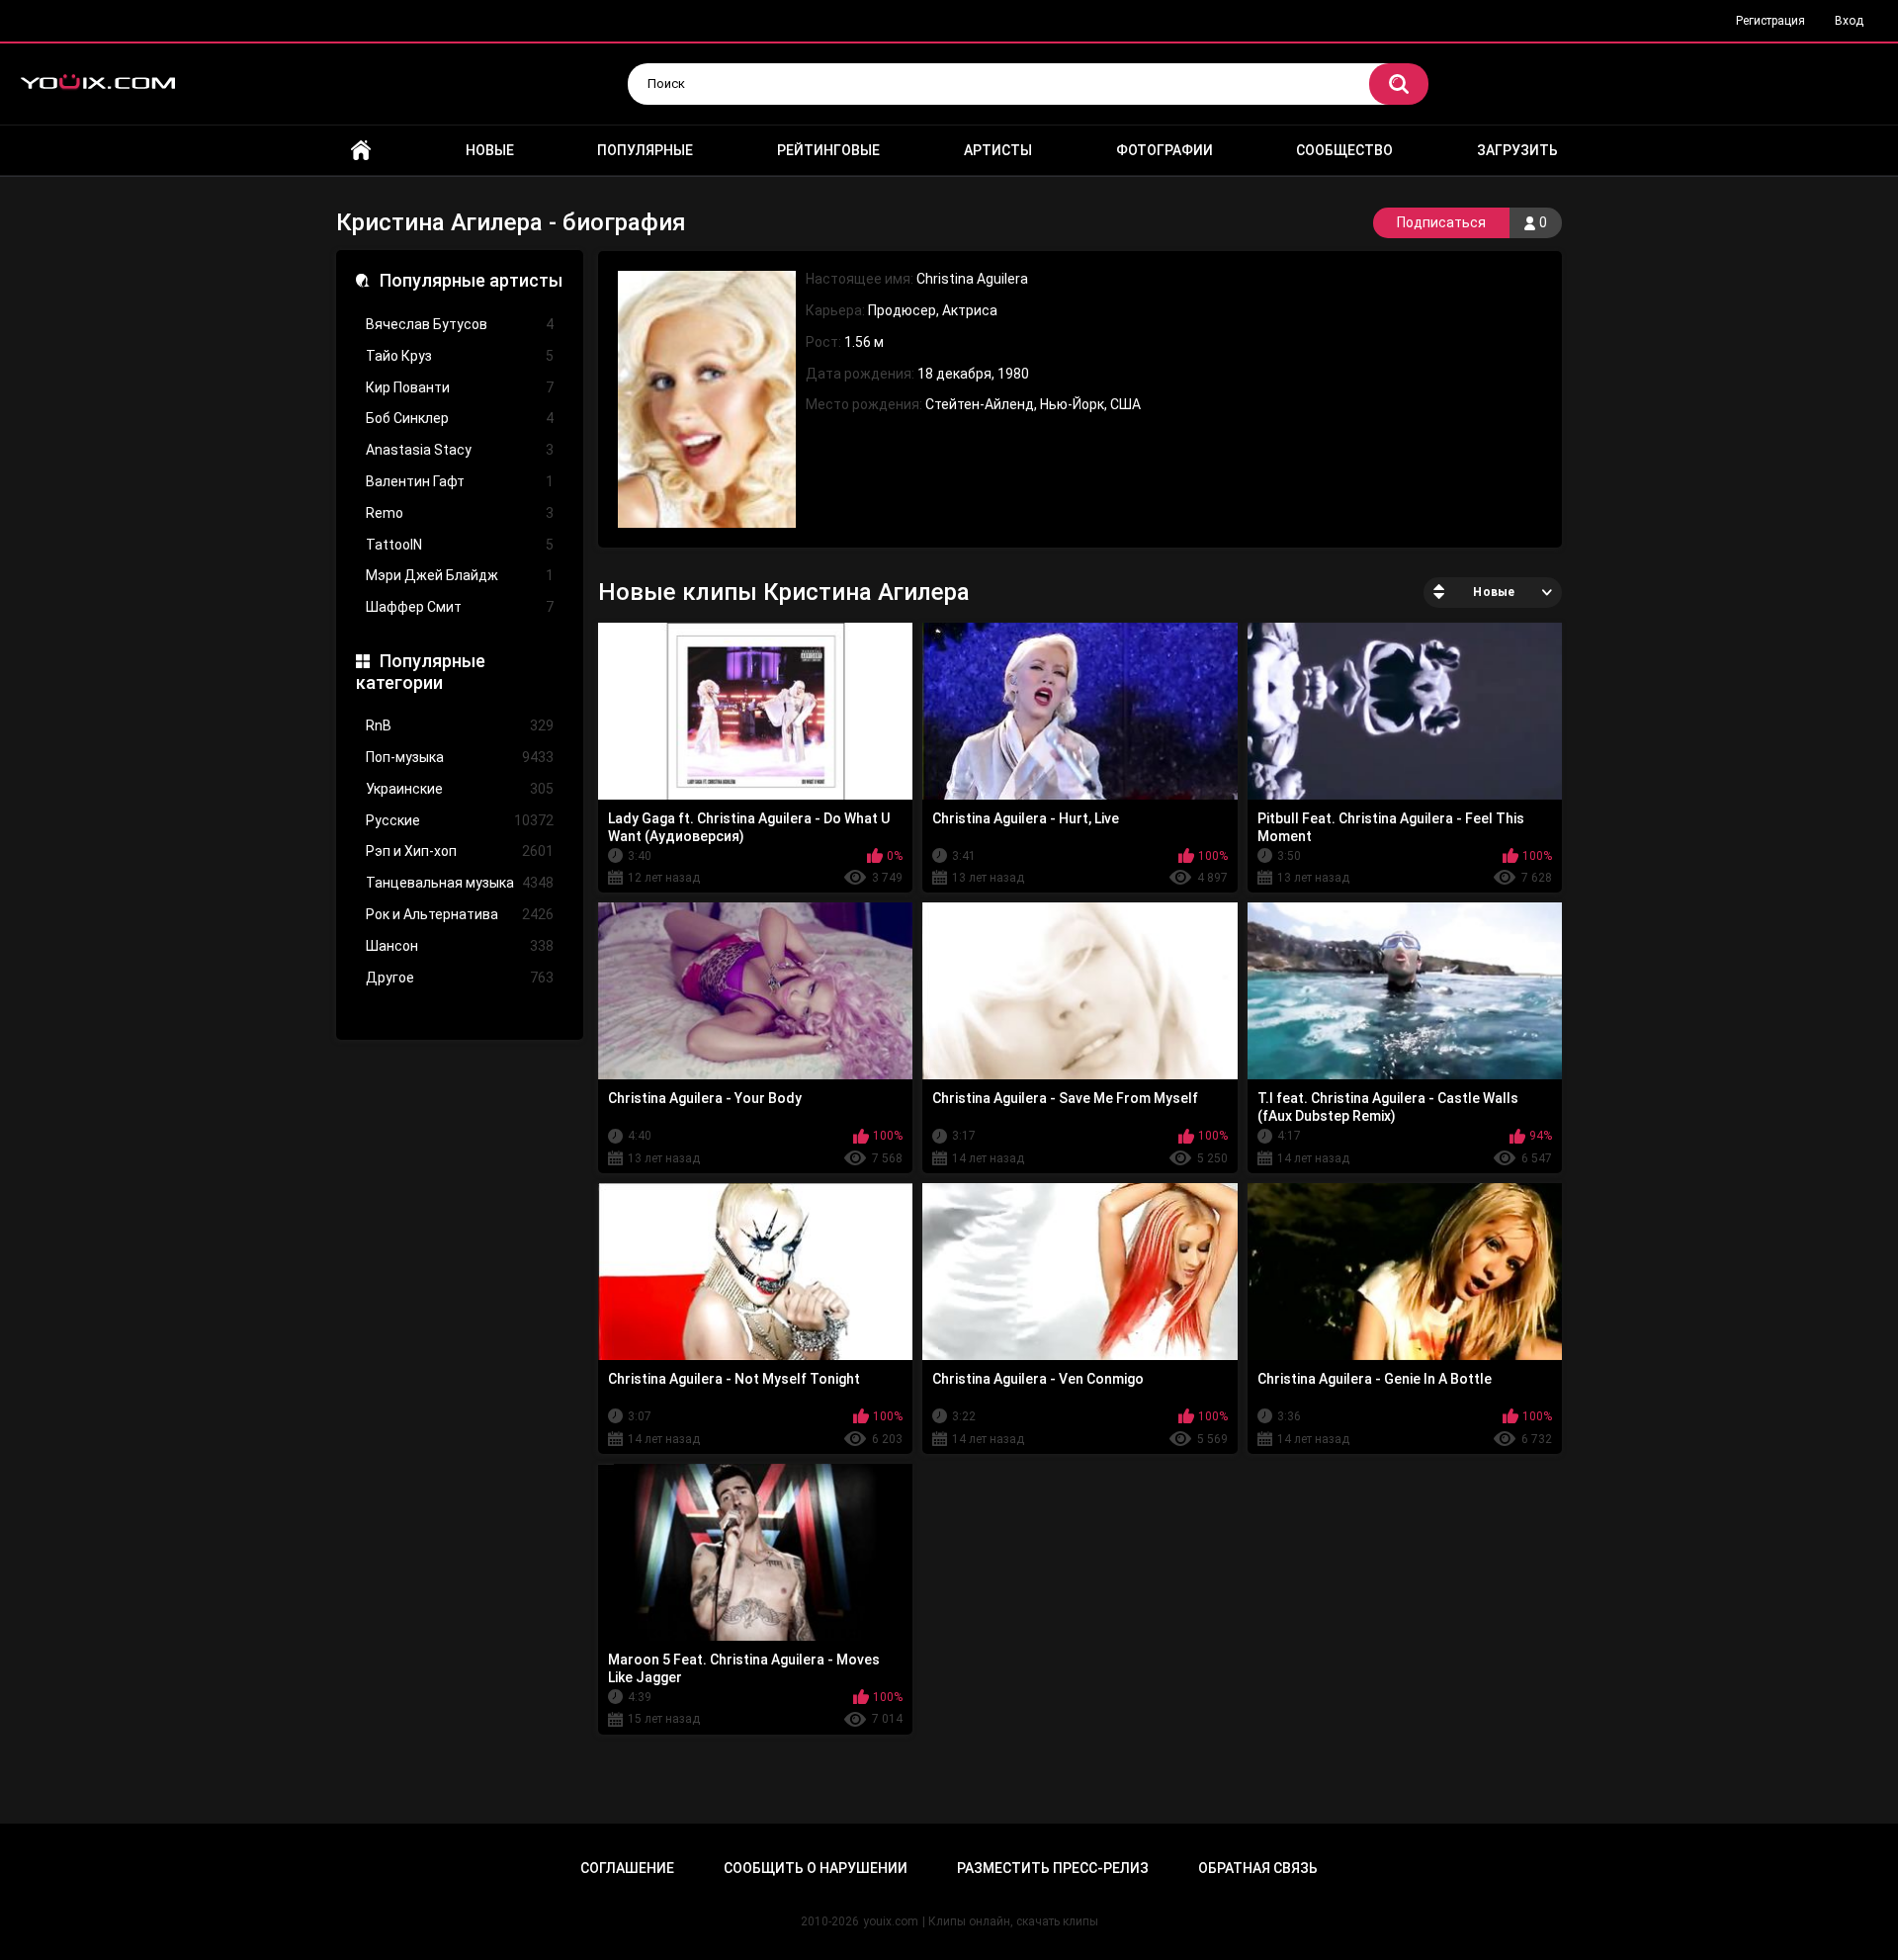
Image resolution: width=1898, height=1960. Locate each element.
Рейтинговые (828, 150)
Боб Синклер (460, 418)
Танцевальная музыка (460, 883)
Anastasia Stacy (460, 450)
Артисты (998, 150)
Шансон (460, 946)
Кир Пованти (460, 387)
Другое (460, 978)
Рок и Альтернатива (460, 914)
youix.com (891, 1921)
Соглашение (627, 1868)
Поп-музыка (460, 757)
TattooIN (460, 545)
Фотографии (1165, 150)
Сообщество (1344, 150)
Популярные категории (421, 672)
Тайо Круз (460, 356)
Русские (460, 820)
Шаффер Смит (460, 607)
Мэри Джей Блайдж (460, 575)
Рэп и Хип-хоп (460, 851)
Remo (460, 513)
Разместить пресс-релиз (1053, 1868)
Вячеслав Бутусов (460, 324)
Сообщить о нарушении (816, 1868)
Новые (490, 150)
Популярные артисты (471, 280)
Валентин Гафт (460, 481)
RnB (460, 725)
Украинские (460, 789)
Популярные (645, 150)
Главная (361, 151)
